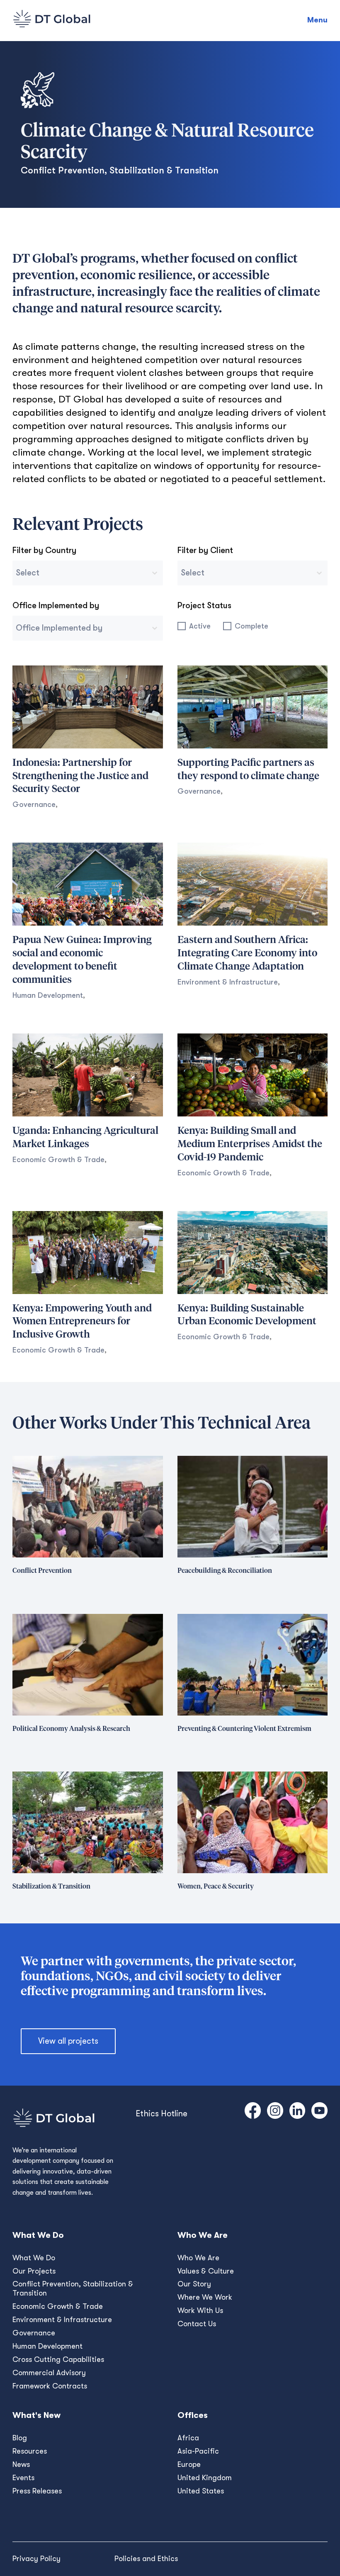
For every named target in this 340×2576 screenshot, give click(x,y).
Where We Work (205, 2297)
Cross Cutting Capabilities (58, 2359)
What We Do (34, 2258)
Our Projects (34, 2271)
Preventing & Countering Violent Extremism (244, 1729)
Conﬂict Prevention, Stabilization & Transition (73, 2288)
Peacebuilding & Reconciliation (225, 1571)
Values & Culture (206, 2271)
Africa (188, 2438)
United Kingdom (205, 2478)
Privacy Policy (36, 2559)
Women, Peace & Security (216, 1886)
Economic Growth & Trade (58, 1160)
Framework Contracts (50, 2386)
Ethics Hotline (161, 2114)
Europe (189, 2464)
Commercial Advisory (49, 2373)
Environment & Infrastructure (228, 982)
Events (23, 2478)
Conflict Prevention (42, 1571)
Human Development (48, 995)
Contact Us (197, 2324)
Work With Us (200, 2310)
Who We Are (198, 2258)
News (21, 2464)
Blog (20, 2438)
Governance (34, 804)
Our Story (194, 2284)
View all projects (68, 2041)
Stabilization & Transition (51, 1886)
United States (201, 2491)
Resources (30, 2451)
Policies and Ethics (146, 2559)
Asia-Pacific (198, 2451)
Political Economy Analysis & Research (71, 1729)
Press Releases (37, 2491)
